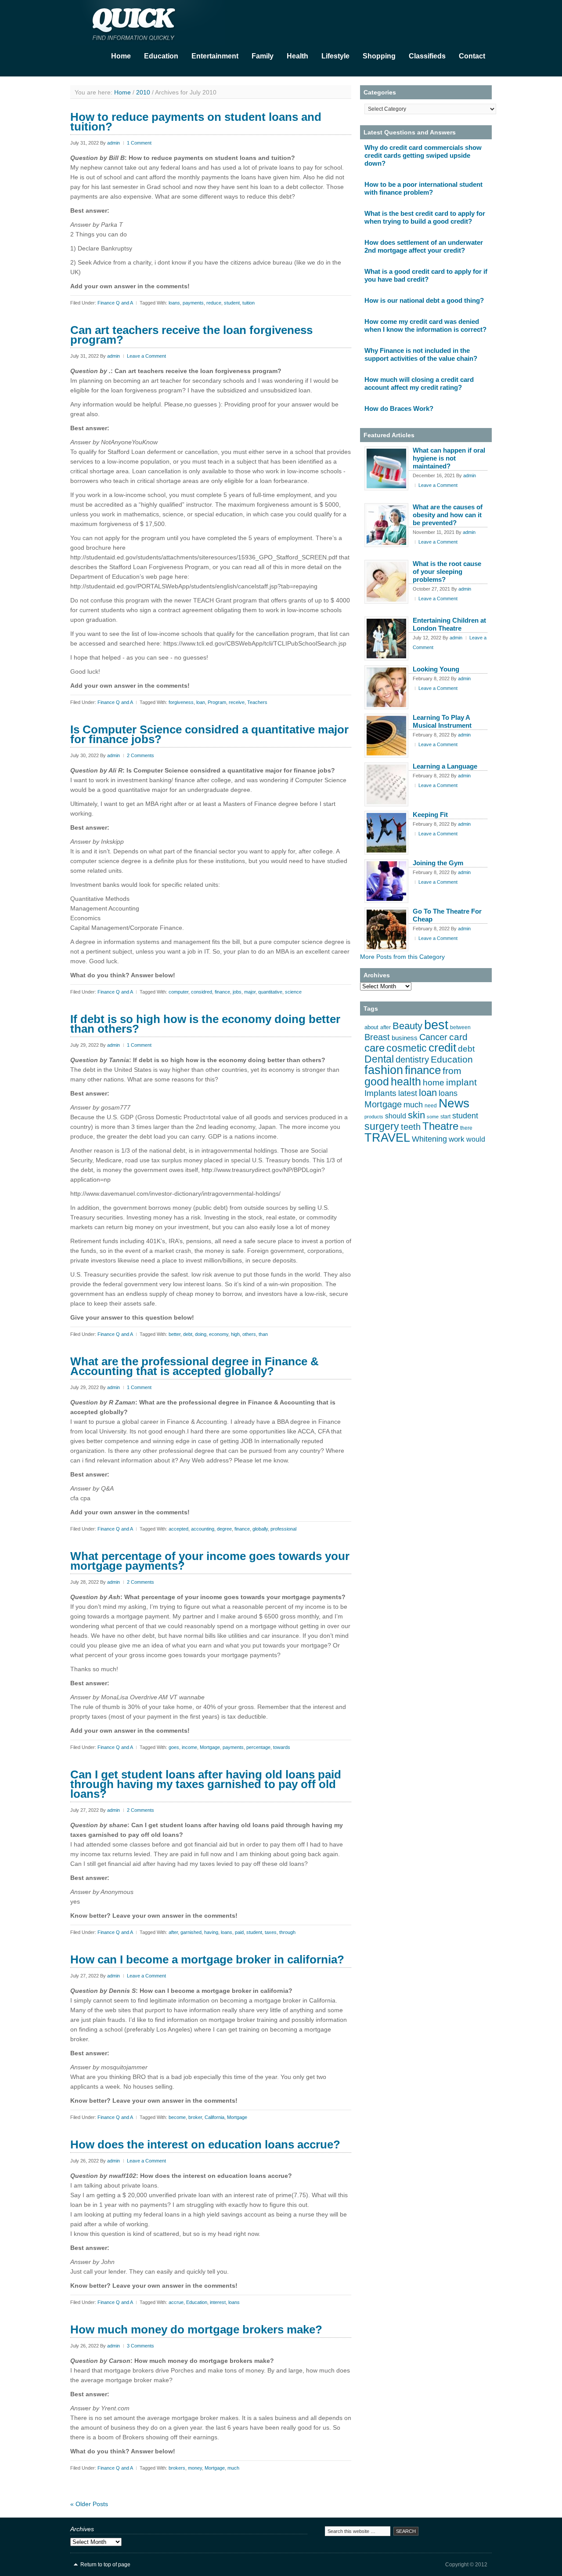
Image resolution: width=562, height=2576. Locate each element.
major (250, 992)
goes (174, 1747)
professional (283, 1529)
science (293, 992)
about (371, 1027)
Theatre (440, 1126)
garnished (191, 1932)
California (214, 2117)
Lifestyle (335, 56)
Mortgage (210, 1747)
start (445, 1117)
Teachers (257, 702)
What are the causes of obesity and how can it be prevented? (448, 515)
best (436, 1025)
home (434, 1083)
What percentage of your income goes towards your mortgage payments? (210, 1561)
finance (222, 992)
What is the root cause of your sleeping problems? (447, 571)
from (452, 1071)
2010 (143, 92)
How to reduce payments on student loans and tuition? (196, 122)
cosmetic (407, 1048)
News (454, 1103)
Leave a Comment (146, 356)
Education (161, 56)
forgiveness (181, 702)
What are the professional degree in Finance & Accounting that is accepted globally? (195, 1366)
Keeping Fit (430, 815)
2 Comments (140, 755)
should (396, 1116)
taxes (271, 1932)
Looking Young (436, 669)
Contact (472, 56)
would (476, 1139)
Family (263, 56)
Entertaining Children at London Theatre (449, 624)
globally (260, 1529)
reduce (214, 303)
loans (174, 303)
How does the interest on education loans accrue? (205, 2144)
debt (188, 1334)
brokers (177, 2468)
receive (237, 702)
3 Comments (140, 2346)
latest (408, 1093)
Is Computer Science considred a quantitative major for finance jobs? (209, 734)
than (263, 1334)
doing (201, 1334)
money (195, 2468)
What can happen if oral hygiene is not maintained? (449, 458)
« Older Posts (89, 2504)
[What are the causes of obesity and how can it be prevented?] (386, 525)
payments (193, 303)
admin (113, 143)
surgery (382, 1126)
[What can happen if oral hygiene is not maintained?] (386, 468)
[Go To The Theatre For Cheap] (386, 929)
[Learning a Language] (386, 784)
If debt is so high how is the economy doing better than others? (205, 1024)
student (232, 303)
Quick (158, 22)
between (460, 1027)
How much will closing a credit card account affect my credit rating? (419, 383)
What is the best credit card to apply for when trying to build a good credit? (425, 217)
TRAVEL (387, 1138)
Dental (379, 1059)
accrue (176, 2302)
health (406, 1081)
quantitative (270, 992)
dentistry (412, 1059)
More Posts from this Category (402, 957)
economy (219, 1334)
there (466, 1128)
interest (218, 2302)
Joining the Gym (438, 863)
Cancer (433, 1037)
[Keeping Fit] (386, 833)
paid (239, 1932)
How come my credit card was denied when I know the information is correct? (425, 325)
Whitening (429, 1139)
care (375, 1048)
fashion (384, 1070)
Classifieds (427, 56)
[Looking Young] (386, 687)
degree (224, 1529)
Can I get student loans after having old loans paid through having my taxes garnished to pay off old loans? (206, 1784)
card (458, 1037)
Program (217, 702)
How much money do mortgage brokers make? (196, 2329)
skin (416, 1115)
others (249, 1334)
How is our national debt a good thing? (424, 300)
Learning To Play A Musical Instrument (442, 721)
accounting (203, 1529)
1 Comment (139, 143)
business (405, 1038)
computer (178, 992)
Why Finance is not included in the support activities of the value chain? (421, 354)
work (457, 1139)
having (211, 1932)
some (433, 1117)
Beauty (407, 1026)
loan (201, 702)
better (175, 1334)
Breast (377, 1037)
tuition (249, 303)
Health (297, 56)
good (377, 1082)
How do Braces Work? (399, 408)
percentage (258, 1747)
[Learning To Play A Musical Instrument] (386, 736)
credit (442, 1048)
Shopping (379, 56)
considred (202, 992)
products (374, 1117)
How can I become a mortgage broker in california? (207, 1959)
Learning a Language (445, 766)
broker (195, 2117)
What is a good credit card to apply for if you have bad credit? (426, 275)
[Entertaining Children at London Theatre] (386, 639)
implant (461, 1082)
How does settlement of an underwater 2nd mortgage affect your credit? (424, 246)
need (431, 1106)
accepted (178, 1529)
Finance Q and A (115, 303)
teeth (411, 1127)
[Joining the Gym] (386, 881)
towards (282, 1747)
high (235, 1334)
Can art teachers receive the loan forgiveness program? (191, 335)
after (173, 1932)
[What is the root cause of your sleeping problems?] (386, 582)
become (177, 2117)
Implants (380, 1093)
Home (121, 56)
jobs (237, 992)
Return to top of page (105, 2565)
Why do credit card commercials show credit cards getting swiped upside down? (423, 155)
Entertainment (215, 56)
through (287, 1932)
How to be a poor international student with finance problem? (423, 188)
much (233, 2468)
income (189, 1747)
